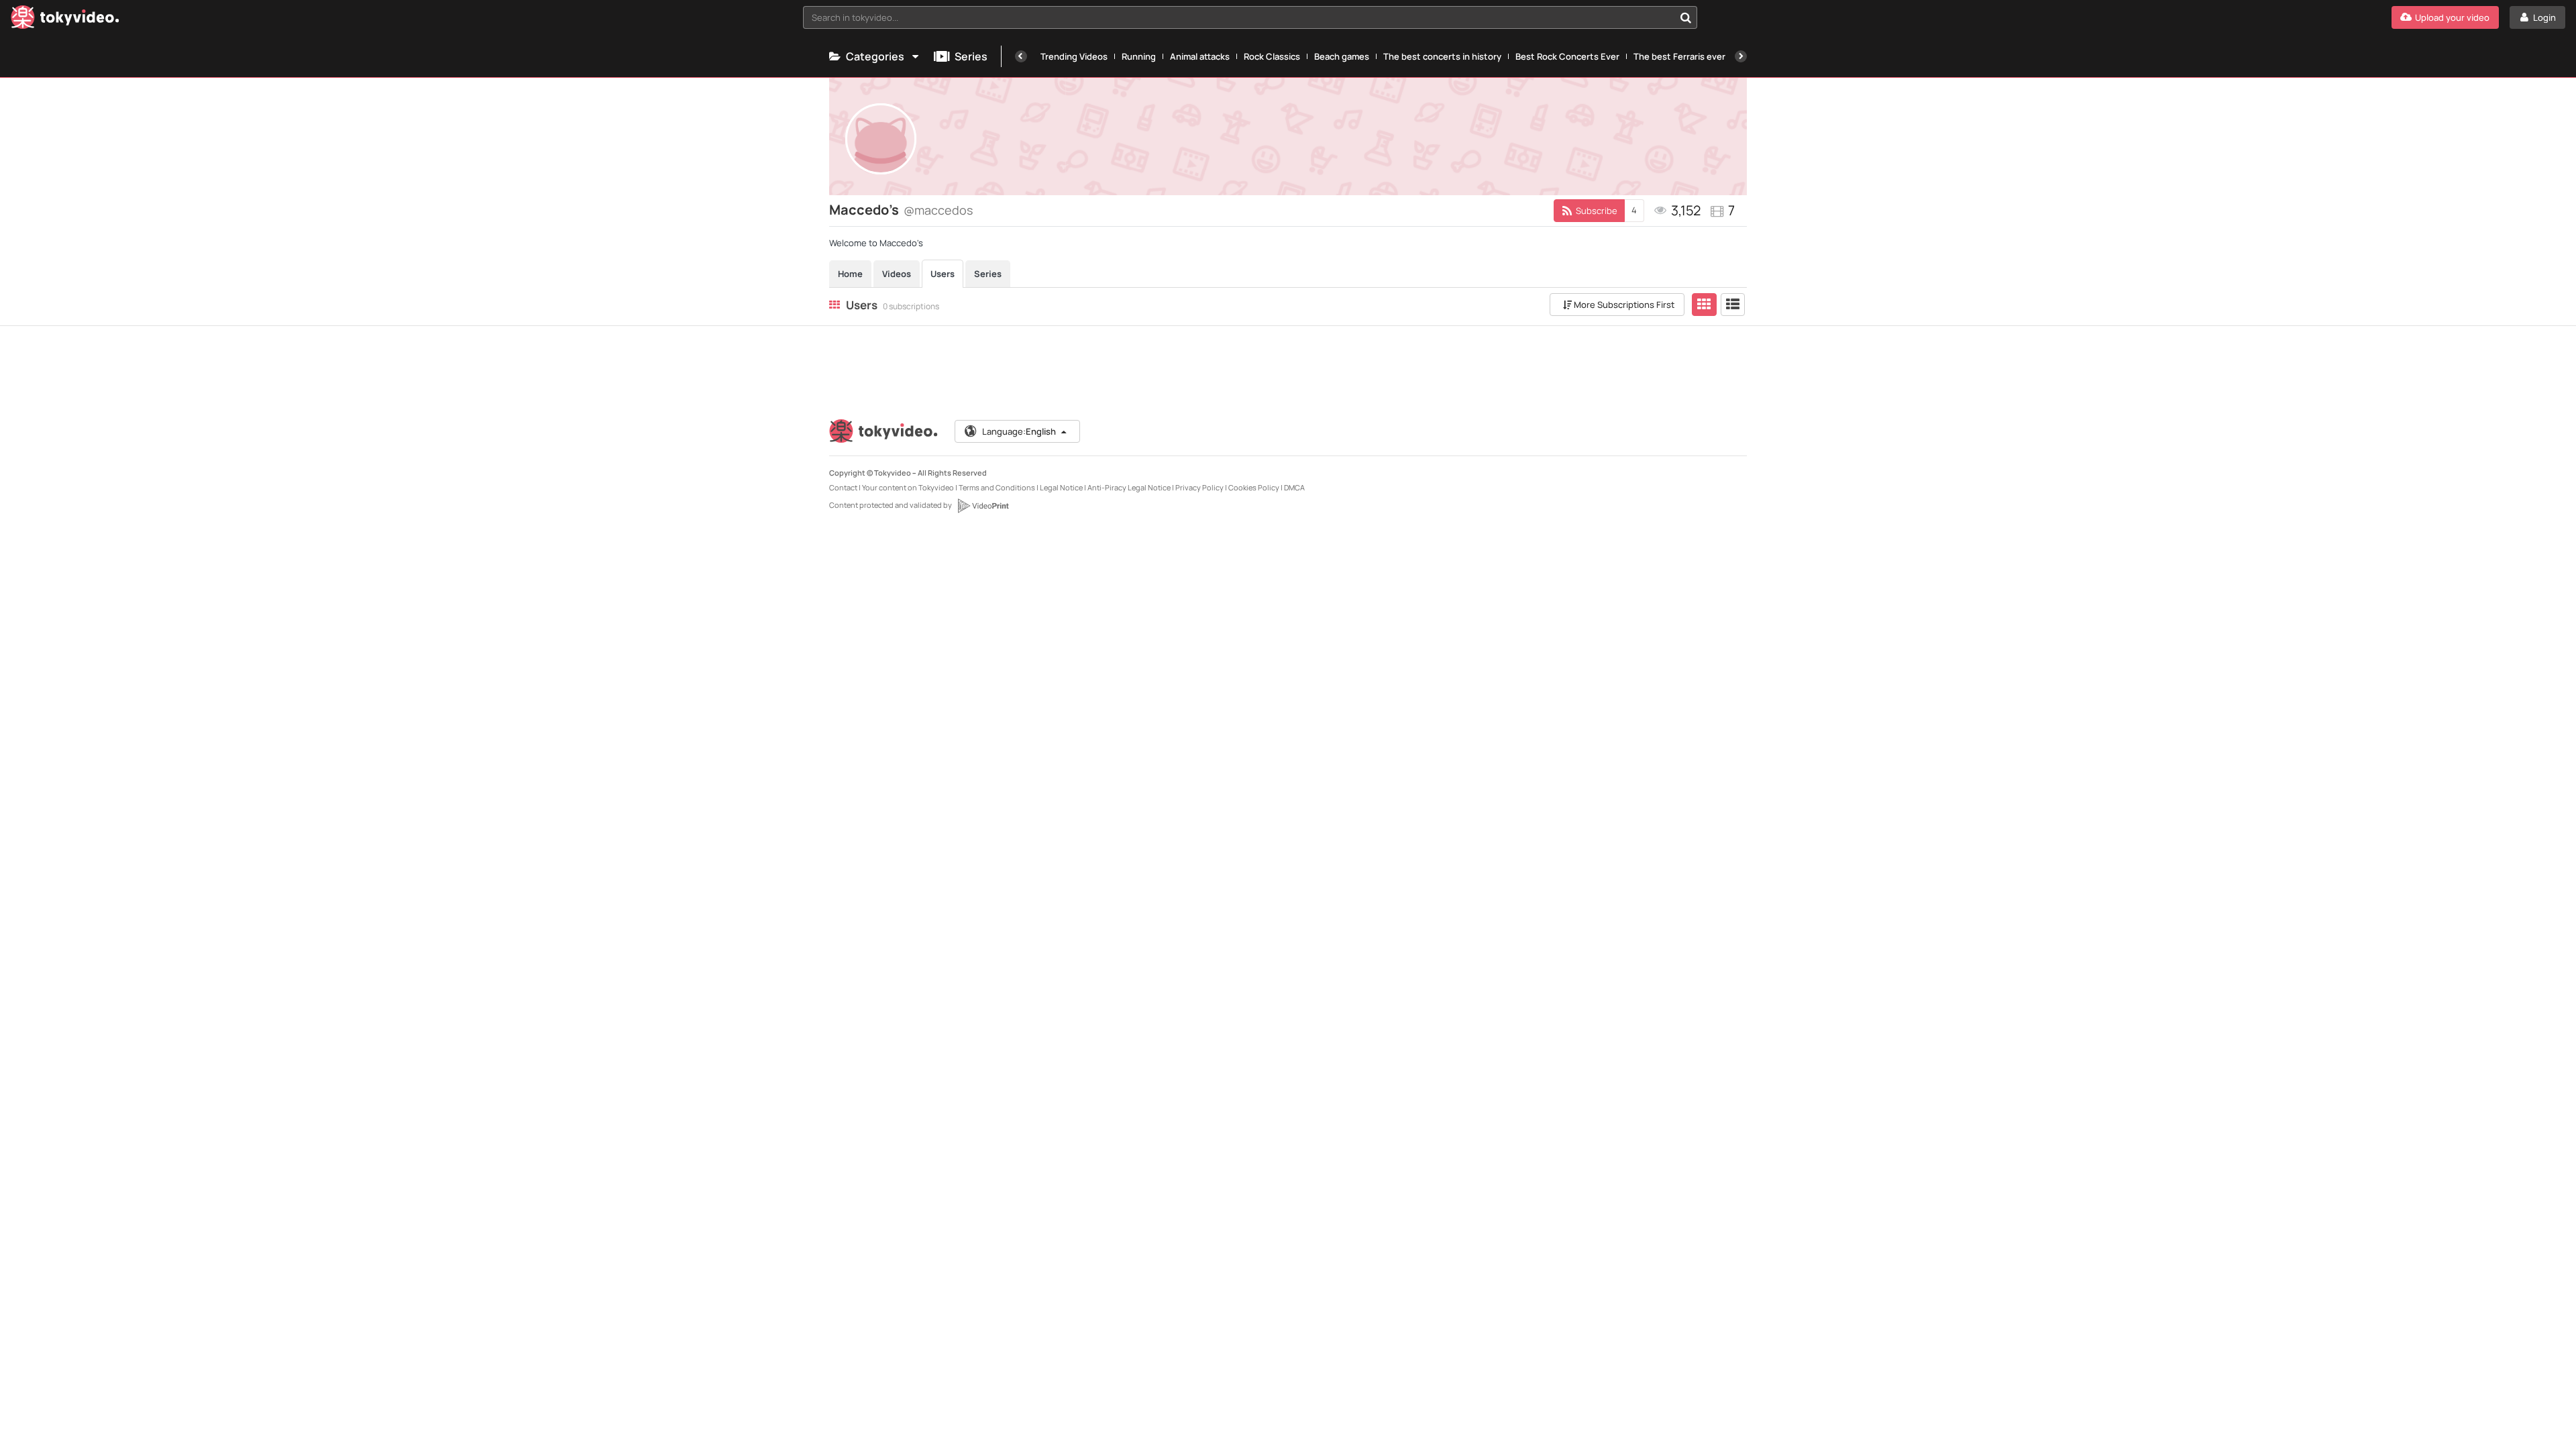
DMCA (1294, 487)
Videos (897, 274)
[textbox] (1239, 17)
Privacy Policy (1199, 487)
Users (943, 274)
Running (1139, 56)
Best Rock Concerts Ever (1567, 56)
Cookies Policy (1254, 487)
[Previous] (1021, 56)
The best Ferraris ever (1679, 56)
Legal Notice (1061, 487)
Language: (1019, 431)
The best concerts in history (1442, 56)
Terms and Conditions (997, 487)
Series (971, 56)
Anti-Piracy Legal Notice (1129, 487)
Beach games (1342, 56)
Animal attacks (1200, 56)
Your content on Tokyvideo (908, 487)
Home (850, 274)
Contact (843, 487)
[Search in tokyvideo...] (1686, 17)
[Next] (1741, 56)
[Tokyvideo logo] (65, 20)
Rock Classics (1272, 56)
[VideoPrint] (983, 506)
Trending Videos (1074, 56)
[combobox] (1250, 17)
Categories (875, 56)
